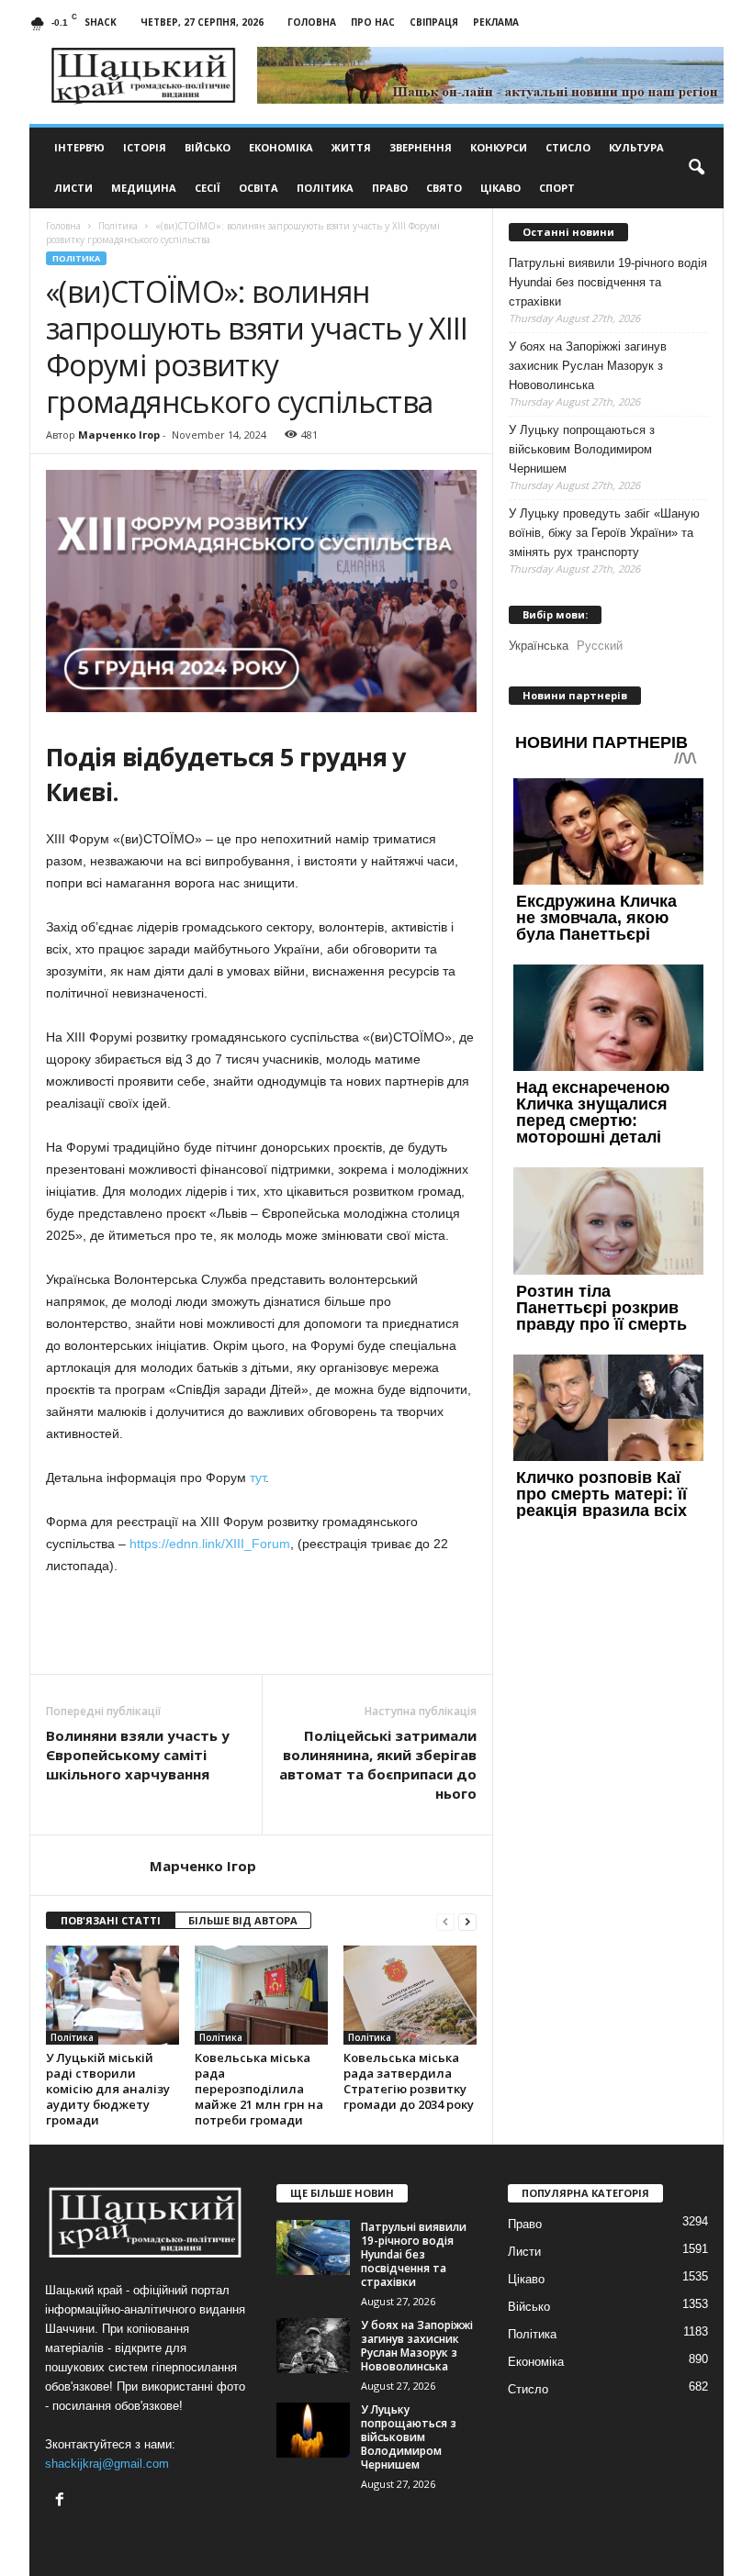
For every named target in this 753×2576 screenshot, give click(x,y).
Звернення (421, 147)
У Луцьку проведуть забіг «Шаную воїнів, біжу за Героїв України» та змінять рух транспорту (604, 533)
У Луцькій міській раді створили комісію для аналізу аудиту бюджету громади (108, 2089)
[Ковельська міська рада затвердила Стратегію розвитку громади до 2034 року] (410, 1996)
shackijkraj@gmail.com (107, 2464)
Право (390, 188)
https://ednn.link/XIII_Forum (210, 1544)
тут (258, 1478)
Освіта (258, 188)
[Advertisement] (262, 1626)
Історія (145, 147)
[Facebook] (62, 2501)
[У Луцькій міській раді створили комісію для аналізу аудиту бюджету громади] (112, 1995)
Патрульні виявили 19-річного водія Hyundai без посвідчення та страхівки (608, 282)
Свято (444, 188)
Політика (325, 188)
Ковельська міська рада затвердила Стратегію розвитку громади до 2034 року (409, 2081)
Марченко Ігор (119, 435)
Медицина (144, 188)
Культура (636, 147)
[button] (696, 168)
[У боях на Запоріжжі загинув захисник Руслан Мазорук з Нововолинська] (313, 2346)
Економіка (281, 147)
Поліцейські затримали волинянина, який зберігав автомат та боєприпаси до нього (378, 1764)
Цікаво (500, 188)
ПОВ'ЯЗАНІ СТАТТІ (111, 1920)
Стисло (568, 147)
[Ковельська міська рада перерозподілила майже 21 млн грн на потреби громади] (261, 1995)
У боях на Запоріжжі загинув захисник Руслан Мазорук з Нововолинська (588, 366)
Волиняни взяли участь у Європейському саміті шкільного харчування (138, 1755)
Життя (351, 147)
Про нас (373, 22)
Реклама (496, 22)
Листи (73, 188)
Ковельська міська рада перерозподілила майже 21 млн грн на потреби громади (259, 2089)
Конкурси (499, 147)
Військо (208, 147)
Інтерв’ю (79, 147)
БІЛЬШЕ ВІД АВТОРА (243, 1920)
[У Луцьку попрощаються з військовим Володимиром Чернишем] (313, 2430)
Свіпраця (434, 22)
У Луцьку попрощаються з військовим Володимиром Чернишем (582, 449)
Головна (312, 22)
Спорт (557, 188)
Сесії (208, 188)
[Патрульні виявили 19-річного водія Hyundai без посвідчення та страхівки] (313, 2247)
